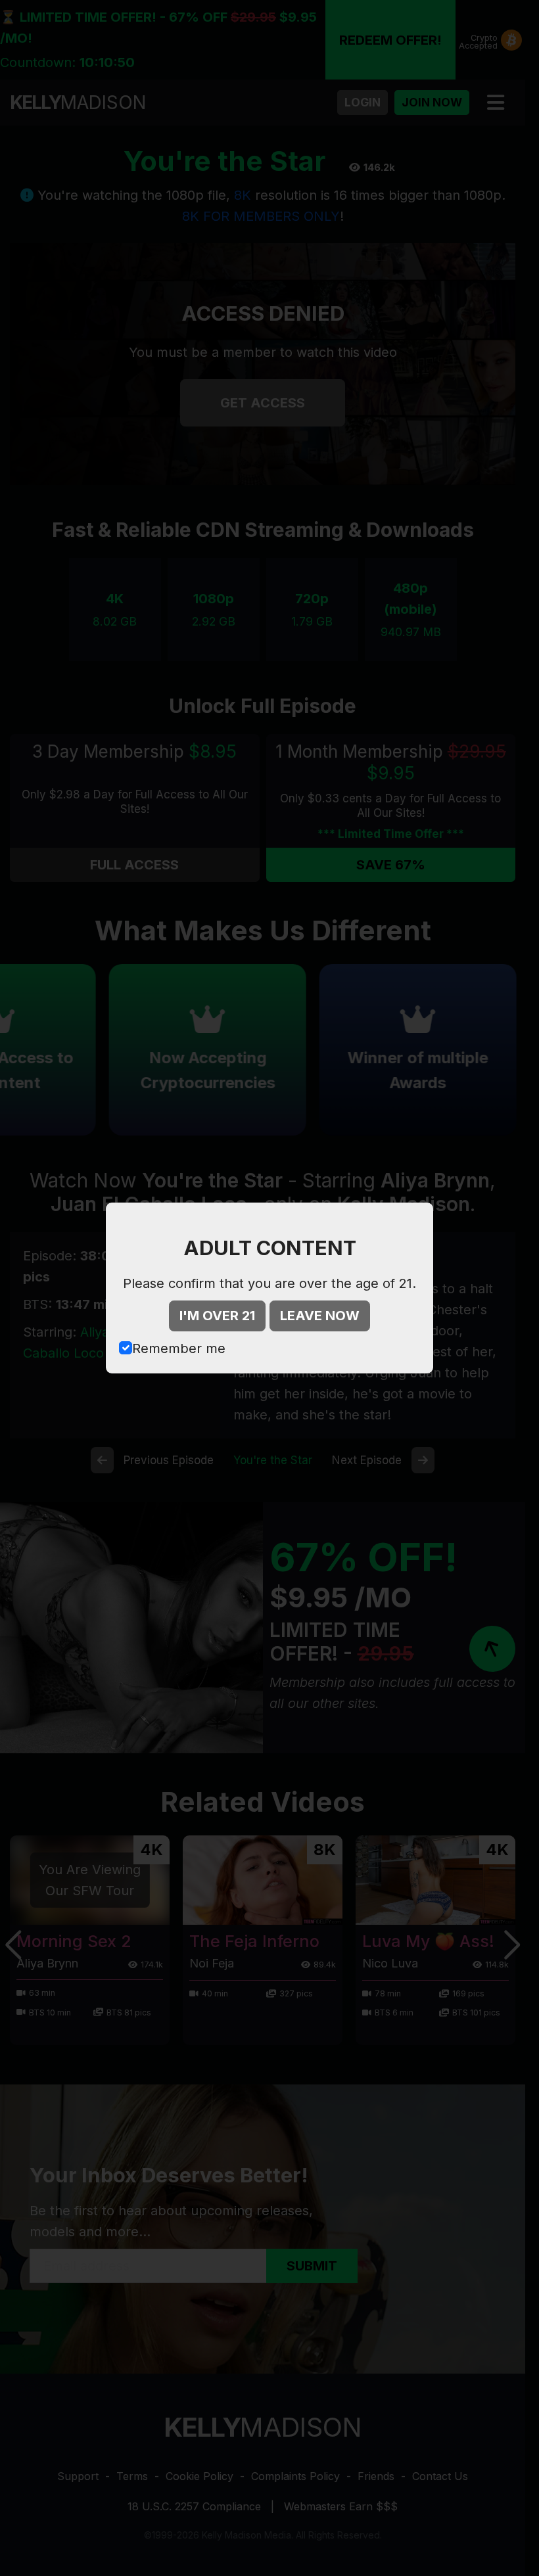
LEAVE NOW (320, 1316)
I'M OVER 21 (217, 1316)
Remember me (179, 1348)
